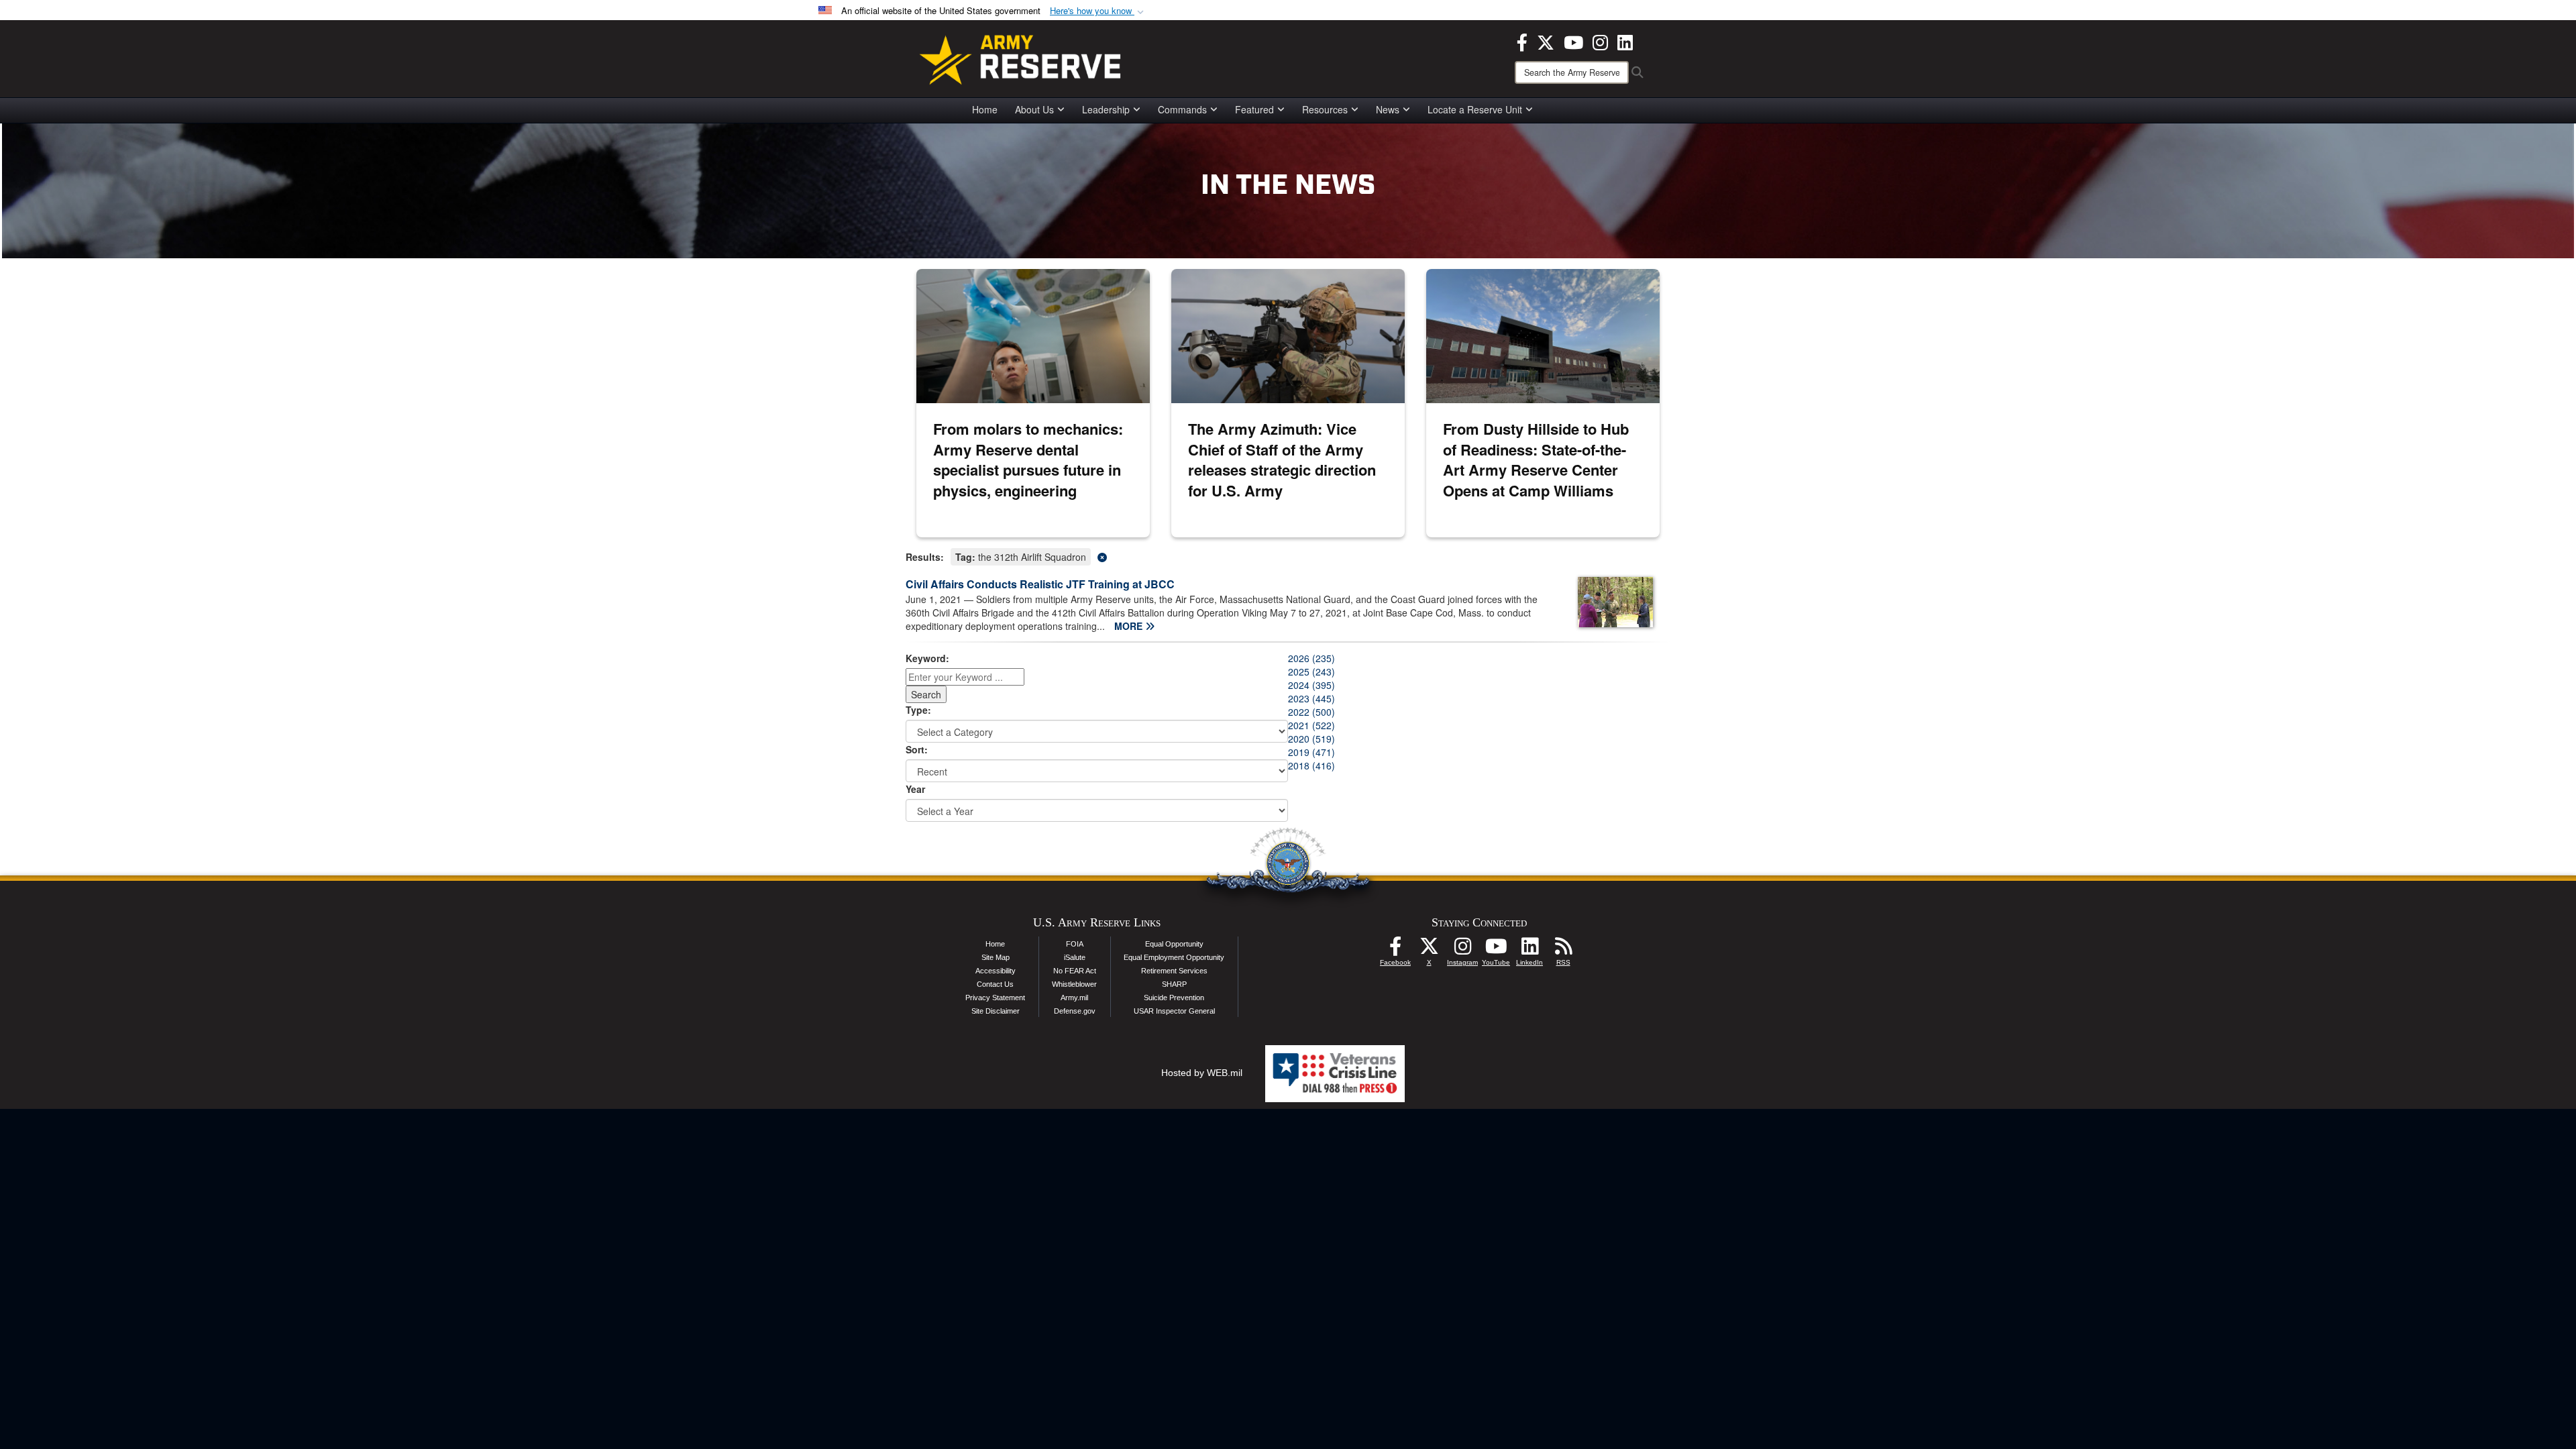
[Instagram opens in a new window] (1600, 41)
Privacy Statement (995, 998)
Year (915, 789)
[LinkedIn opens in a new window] (1625, 41)
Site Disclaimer (996, 1011)
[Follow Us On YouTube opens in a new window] (1496, 950)
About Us (1034, 109)
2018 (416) (1311, 765)
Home (985, 109)
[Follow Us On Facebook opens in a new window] (1395, 950)
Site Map (996, 957)
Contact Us (995, 984)
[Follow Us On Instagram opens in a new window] (1462, 950)
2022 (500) (1311, 712)
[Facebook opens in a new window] (1522, 41)
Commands (1182, 109)
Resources (1325, 109)
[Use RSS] (1563, 950)
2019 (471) (1311, 752)
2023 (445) (1311, 698)
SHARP (1174, 984)
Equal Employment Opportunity (1174, 957)
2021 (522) (1311, 725)
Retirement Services (1174, 971)
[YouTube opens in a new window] (1573, 41)
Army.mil (1074, 998)
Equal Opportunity (1174, 944)
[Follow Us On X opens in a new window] (1429, 950)
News (1388, 109)
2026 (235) (1311, 658)
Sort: (917, 749)
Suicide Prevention (1174, 998)
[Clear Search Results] (1288, 556)
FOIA (1075, 944)
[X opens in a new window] (1546, 41)
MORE (1130, 626)
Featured (1254, 109)
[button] (1098, 11)
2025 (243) (1311, 672)
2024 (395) (1311, 685)
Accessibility (996, 971)
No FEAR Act (1075, 971)
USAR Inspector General (1174, 1011)
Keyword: (927, 658)
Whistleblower (1074, 984)
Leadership (1106, 109)
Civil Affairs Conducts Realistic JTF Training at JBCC (1040, 584)
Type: (918, 710)
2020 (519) (1311, 739)
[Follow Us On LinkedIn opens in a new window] (1529, 950)
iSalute (1075, 957)
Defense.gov (1075, 1011)
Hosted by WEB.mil (1202, 1073)
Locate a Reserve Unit (1475, 109)
